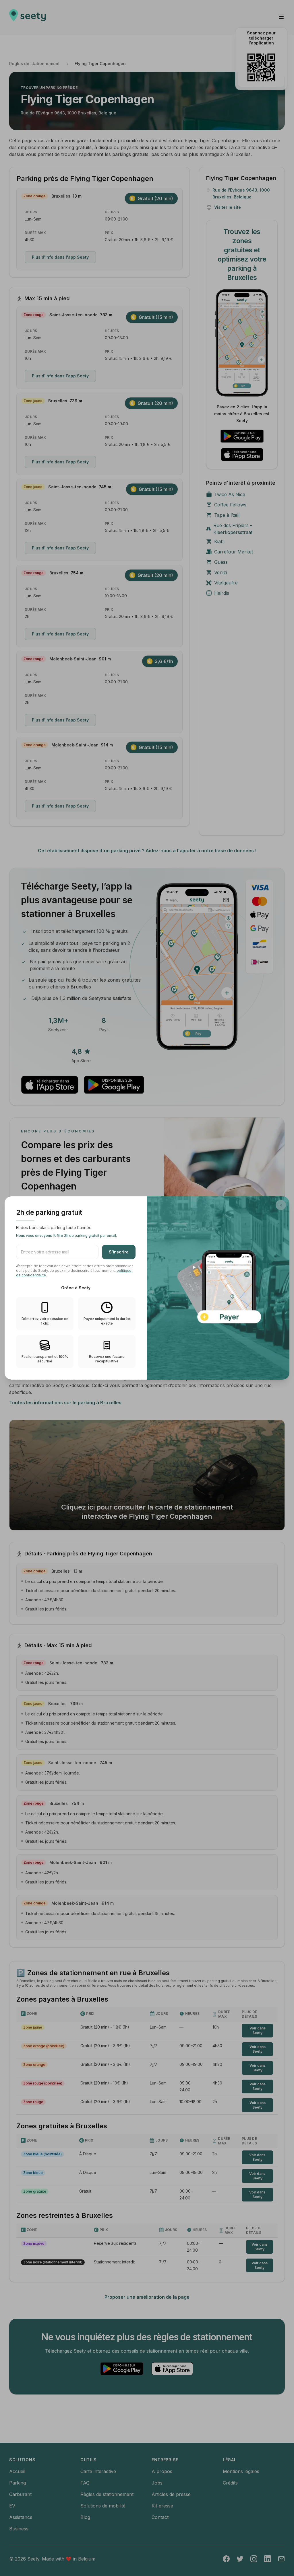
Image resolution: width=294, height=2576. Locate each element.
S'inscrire (119, 1252)
